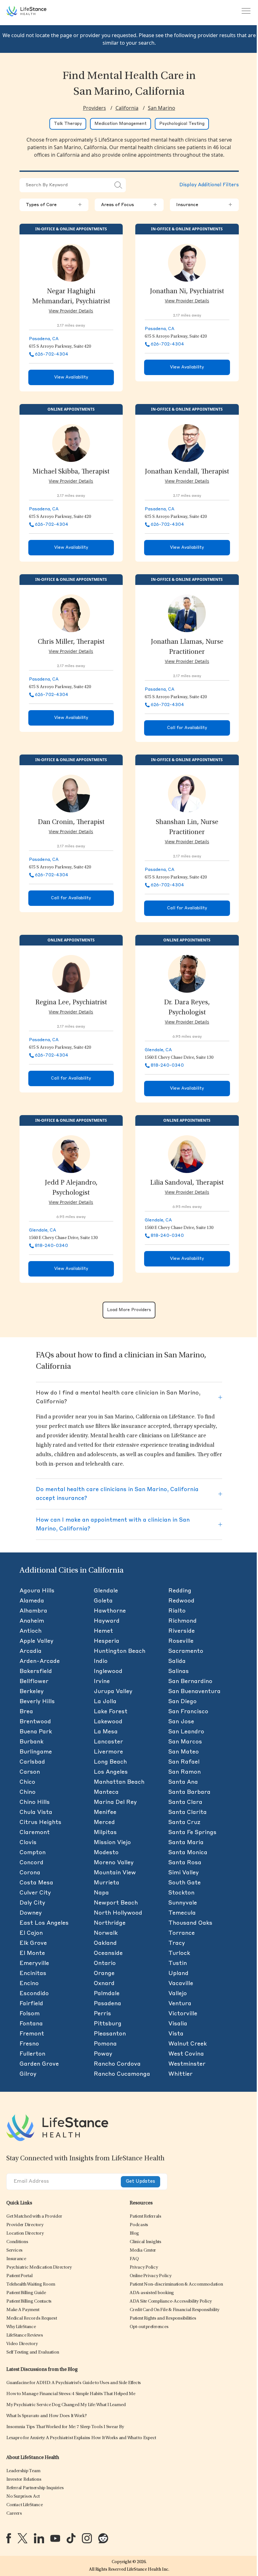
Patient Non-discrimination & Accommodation (176, 2284)
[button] (34, 2217)
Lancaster (108, 1742)
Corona (30, 1873)
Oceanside (108, 1953)
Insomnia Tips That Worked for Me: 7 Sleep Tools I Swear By (65, 2427)
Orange (104, 1973)
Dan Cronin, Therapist (71, 822)
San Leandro (186, 1732)
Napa (101, 1893)
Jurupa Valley (113, 1692)
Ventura (180, 2004)
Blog (134, 2234)
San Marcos (185, 1742)
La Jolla (105, 1702)
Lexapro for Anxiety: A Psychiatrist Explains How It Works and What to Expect (81, 2438)
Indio (101, 1661)
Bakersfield (36, 1671)
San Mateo (184, 1752)
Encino (29, 1984)
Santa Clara (185, 1802)
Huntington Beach (120, 1651)
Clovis (28, 1843)
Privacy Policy (144, 2267)
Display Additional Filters (209, 185)
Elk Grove (33, 1943)
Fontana (31, 2024)
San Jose (181, 1722)
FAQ (134, 2259)
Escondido (34, 1994)
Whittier (180, 2074)
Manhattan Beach (119, 1782)
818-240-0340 (167, 1065)
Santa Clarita (188, 1812)
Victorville (183, 2014)
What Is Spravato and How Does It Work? (47, 2416)
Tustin (178, 1963)
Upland (178, 1973)
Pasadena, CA (44, 339)
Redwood (181, 1601)
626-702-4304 (52, 354)
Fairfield (31, 2004)
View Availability (71, 377)
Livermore (108, 1752)
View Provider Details (71, 311)
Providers (95, 108)
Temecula (182, 1913)
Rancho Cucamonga (122, 2074)
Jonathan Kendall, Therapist (187, 472)
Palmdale (107, 1994)
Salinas (179, 1671)
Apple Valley (36, 1641)
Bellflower (34, 1681)
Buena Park (36, 1732)
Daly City (32, 1903)
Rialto (177, 1611)
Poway (103, 2054)
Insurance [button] (204, 205)
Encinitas (33, 1973)
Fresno (29, 2044)
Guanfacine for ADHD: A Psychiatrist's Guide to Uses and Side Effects (74, 2383)
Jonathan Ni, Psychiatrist (187, 292)
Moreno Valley (114, 1863)
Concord (31, 1863)
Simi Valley (184, 1873)
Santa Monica (188, 1853)
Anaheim (32, 1621)
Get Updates (140, 2182)
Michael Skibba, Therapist (71, 472)
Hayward (107, 1621)
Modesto (106, 1853)
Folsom (30, 2014)
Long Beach (110, 1762)
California (127, 108)
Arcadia (31, 1651)
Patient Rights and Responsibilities (163, 2318)
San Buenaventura (194, 1692)
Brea (26, 1712)
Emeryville (34, 1963)
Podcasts (139, 2225)
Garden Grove (39, 2064)
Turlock (179, 1953)
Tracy (177, 1943)
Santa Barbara (189, 1792)
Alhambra (33, 1611)
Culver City (35, 1893)
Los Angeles (111, 1772)
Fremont (32, 2034)
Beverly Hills (37, 1702)
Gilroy (28, 2074)
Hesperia (107, 1641)
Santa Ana (183, 1782)
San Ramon (185, 1772)
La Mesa (106, 1732)
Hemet (103, 1631)
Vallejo (178, 1994)
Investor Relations (24, 2480)
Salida (177, 1661)
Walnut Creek (188, 2044)
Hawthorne (110, 1611)
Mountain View (115, 1873)
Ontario (105, 1963)
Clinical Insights (146, 2242)
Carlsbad (32, 1762)
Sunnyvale (183, 1903)
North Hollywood (118, 1913)
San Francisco (188, 1712)
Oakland (105, 1943)
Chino (28, 1792)
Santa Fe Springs (192, 1832)
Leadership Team (23, 2471)
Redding (180, 1591)
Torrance (182, 1933)
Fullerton (32, 2054)
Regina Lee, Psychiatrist (71, 1003)
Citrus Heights (40, 1822)
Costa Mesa (36, 1883)
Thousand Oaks (190, 1923)
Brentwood (35, 1722)
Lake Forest (111, 1712)
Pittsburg (108, 2024)
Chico (27, 1782)
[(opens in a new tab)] (9, 2538)
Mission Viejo (112, 1843)
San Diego (182, 1702)
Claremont (35, 1832)
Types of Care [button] (54, 205)
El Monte (32, 1953)
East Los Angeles (44, 1923)
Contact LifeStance (25, 2505)
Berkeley (32, 1692)
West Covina (186, 2054)
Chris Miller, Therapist (71, 642)
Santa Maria (186, 1843)
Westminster (187, 2064)
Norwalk (106, 1933)
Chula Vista (36, 1812)
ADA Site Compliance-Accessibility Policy (171, 2301)
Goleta (103, 1601)
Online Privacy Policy (151, 2276)
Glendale (106, 1591)
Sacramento (186, 1651)
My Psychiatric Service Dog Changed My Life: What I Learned (66, 2405)
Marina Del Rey (115, 1802)
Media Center (143, 2250)
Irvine (102, 1681)
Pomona (105, 2044)
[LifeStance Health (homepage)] (26, 11)
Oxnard (104, 1984)
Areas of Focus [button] (129, 205)
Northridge (110, 1923)
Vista (176, 2034)
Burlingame (36, 1752)
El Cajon (31, 1933)
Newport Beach (116, 1903)
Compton (33, 1853)
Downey (31, 1913)
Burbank (31, 1742)
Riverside (182, 1631)
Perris (102, 2014)
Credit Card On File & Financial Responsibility (174, 2310)
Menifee (105, 1812)
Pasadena (107, 2004)
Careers (14, 2514)
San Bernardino (190, 1681)
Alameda (32, 1601)
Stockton (181, 1893)
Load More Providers (129, 1310)
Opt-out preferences (149, 2327)
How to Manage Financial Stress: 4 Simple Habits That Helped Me (71, 2394)
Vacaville (181, 1984)
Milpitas (105, 1832)
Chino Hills (35, 1802)
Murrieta (107, 1883)
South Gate (185, 1883)
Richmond (182, 1621)
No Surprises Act (23, 2497)
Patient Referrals (146, 2217)
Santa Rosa (185, 1863)
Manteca (106, 1792)
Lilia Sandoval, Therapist (187, 1183)
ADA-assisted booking (152, 2293)
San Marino (162, 108)
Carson (30, 1772)
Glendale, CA (158, 1050)
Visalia (178, 2024)
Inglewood (108, 1671)
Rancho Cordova (117, 2064)
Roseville (181, 1641)
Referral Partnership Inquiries (35, 2488)
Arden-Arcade (40, 1661)
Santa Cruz (184, 1822)
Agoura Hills (37, 1591)
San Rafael (184, 1762)
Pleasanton (110, 2034)
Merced (104, 1822)
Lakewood (108, 1722)
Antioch (31, 1631)
